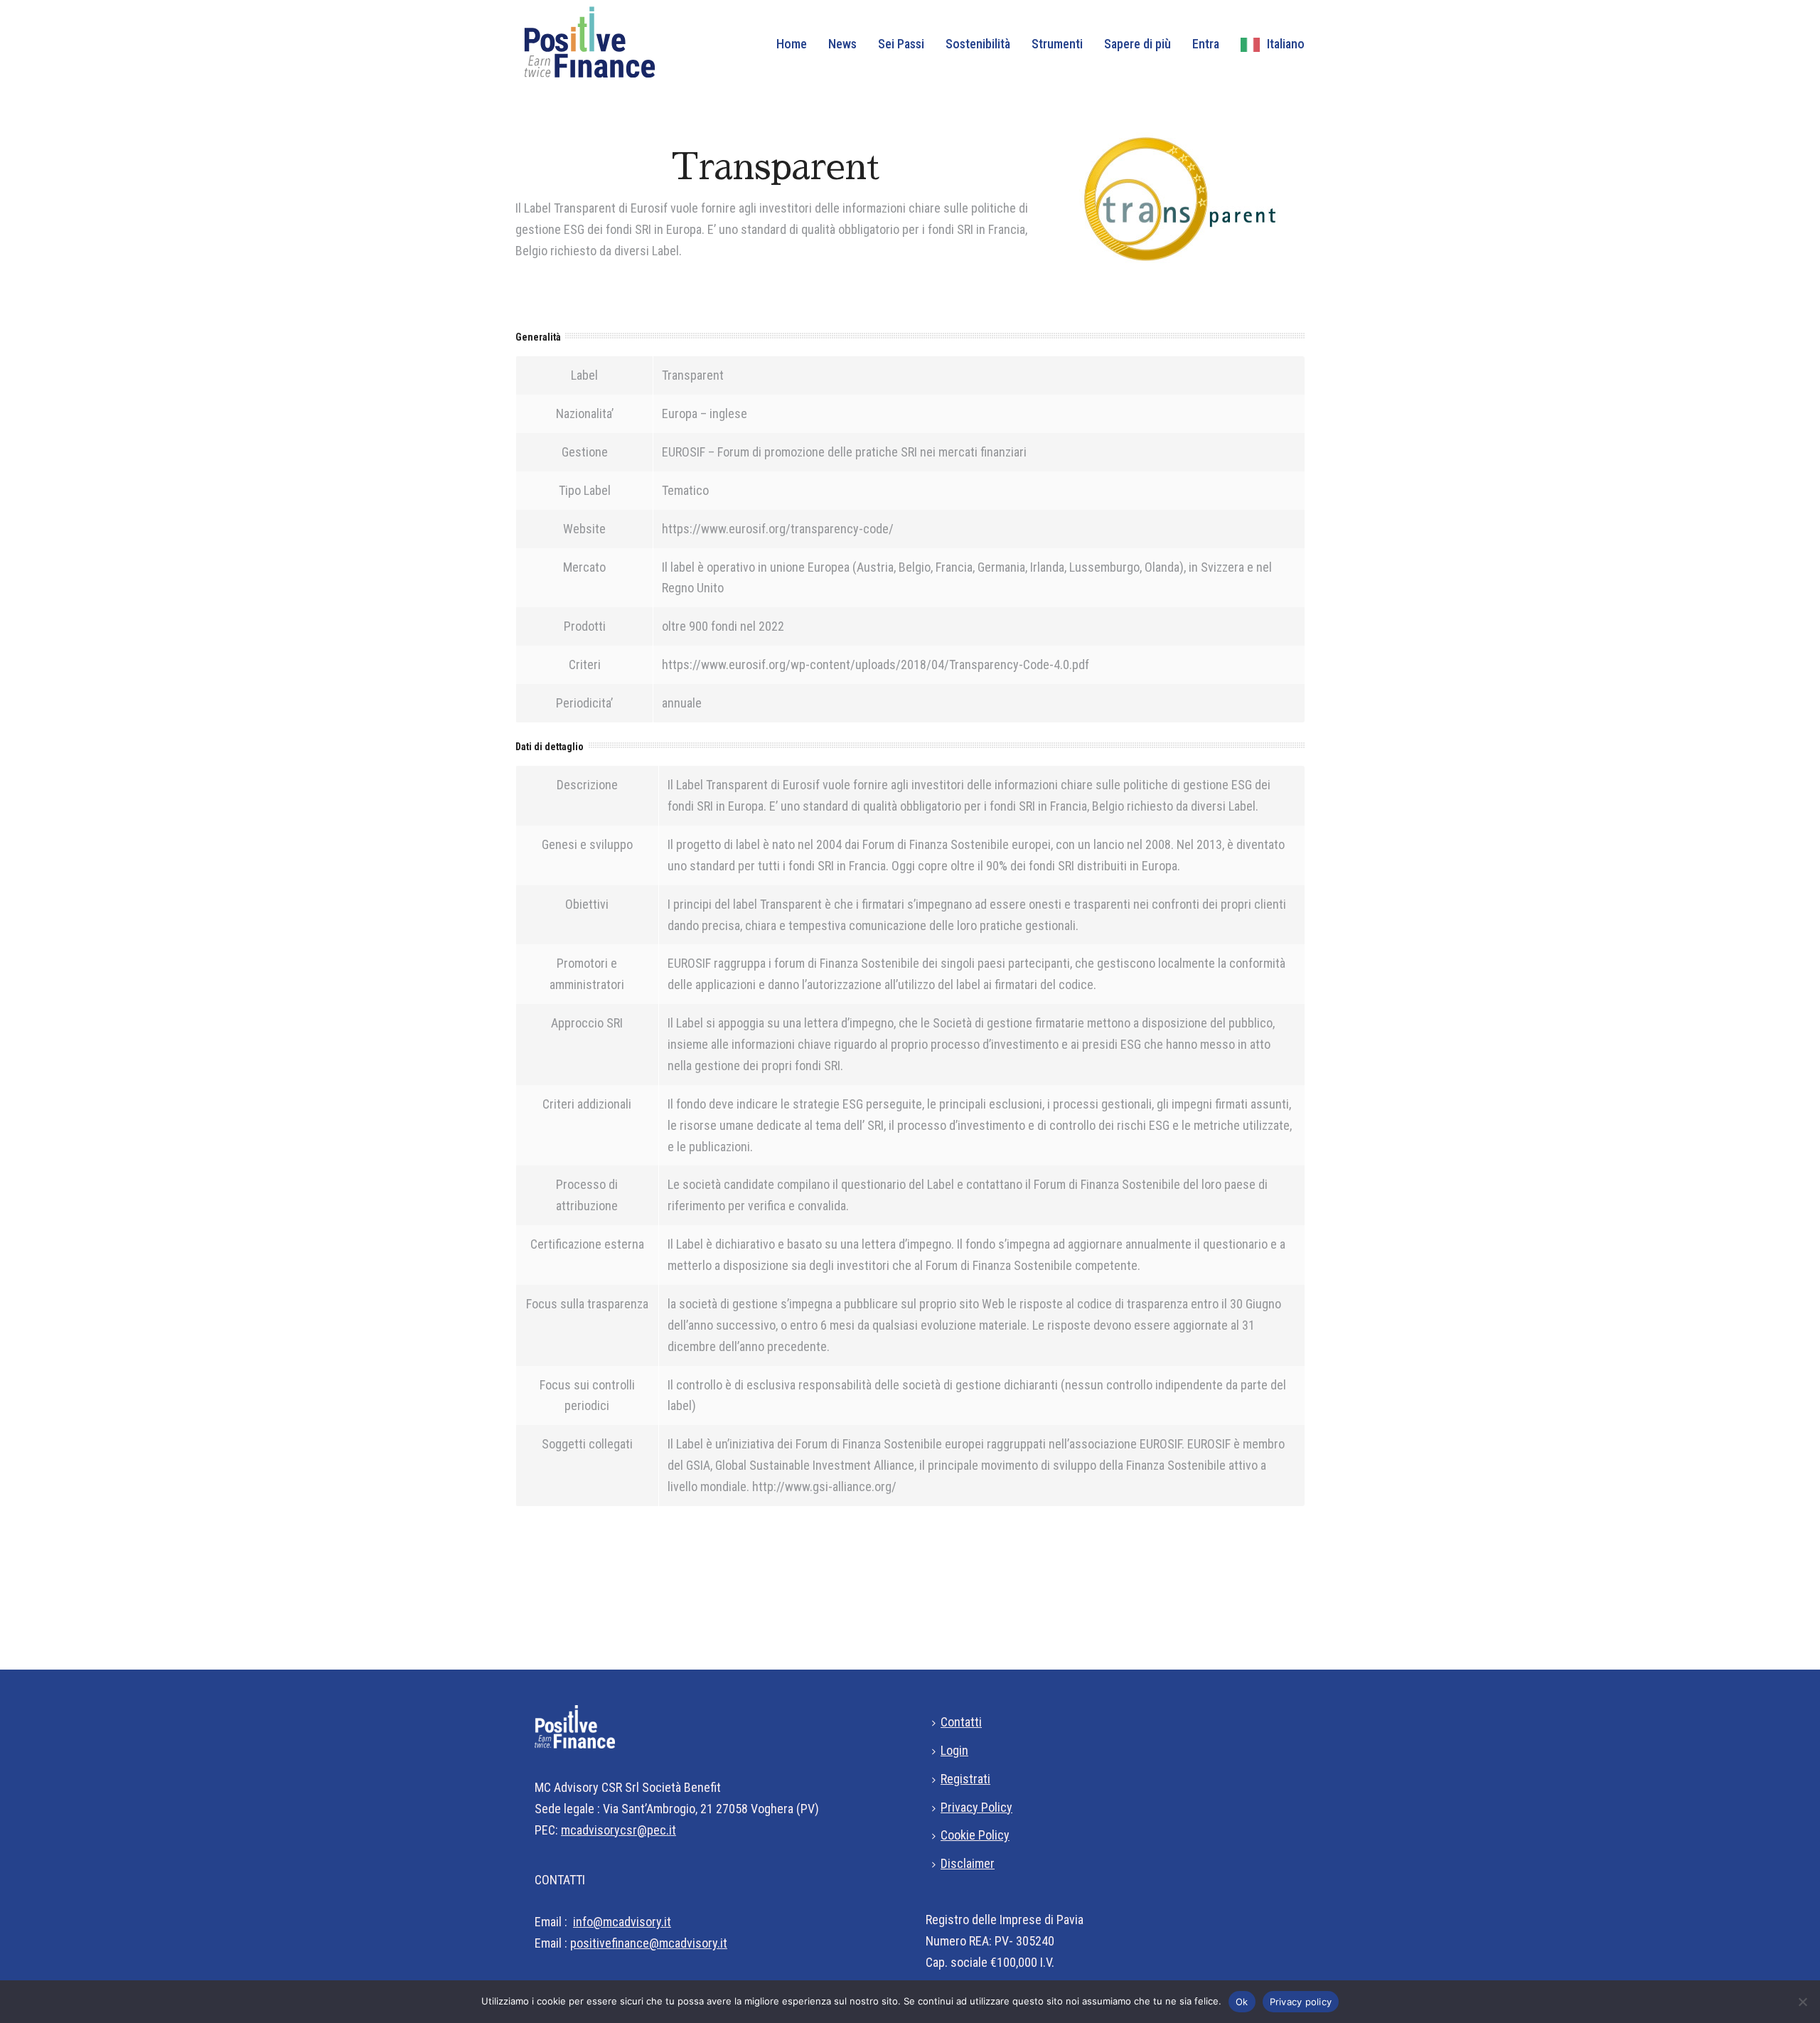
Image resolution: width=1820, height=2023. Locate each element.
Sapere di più (1137, 44)
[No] (1802, 2002)
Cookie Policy (975, 1835)
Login (954, 1750)
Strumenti (1057, 44)
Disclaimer (968, 1863)
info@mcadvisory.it (622, 1922)
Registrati (965, 1779)
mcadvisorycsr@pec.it (619, 1830)
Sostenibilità (978, 44)
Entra (1206, 44)
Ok (1242, 2002)
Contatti (961, 1722)
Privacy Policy (976, 1807)
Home (792, 44)
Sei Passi (901, 44)
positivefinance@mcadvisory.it (649, 1943)
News (842, 44)
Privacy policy (1301, 2002)
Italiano (1286, 44)
